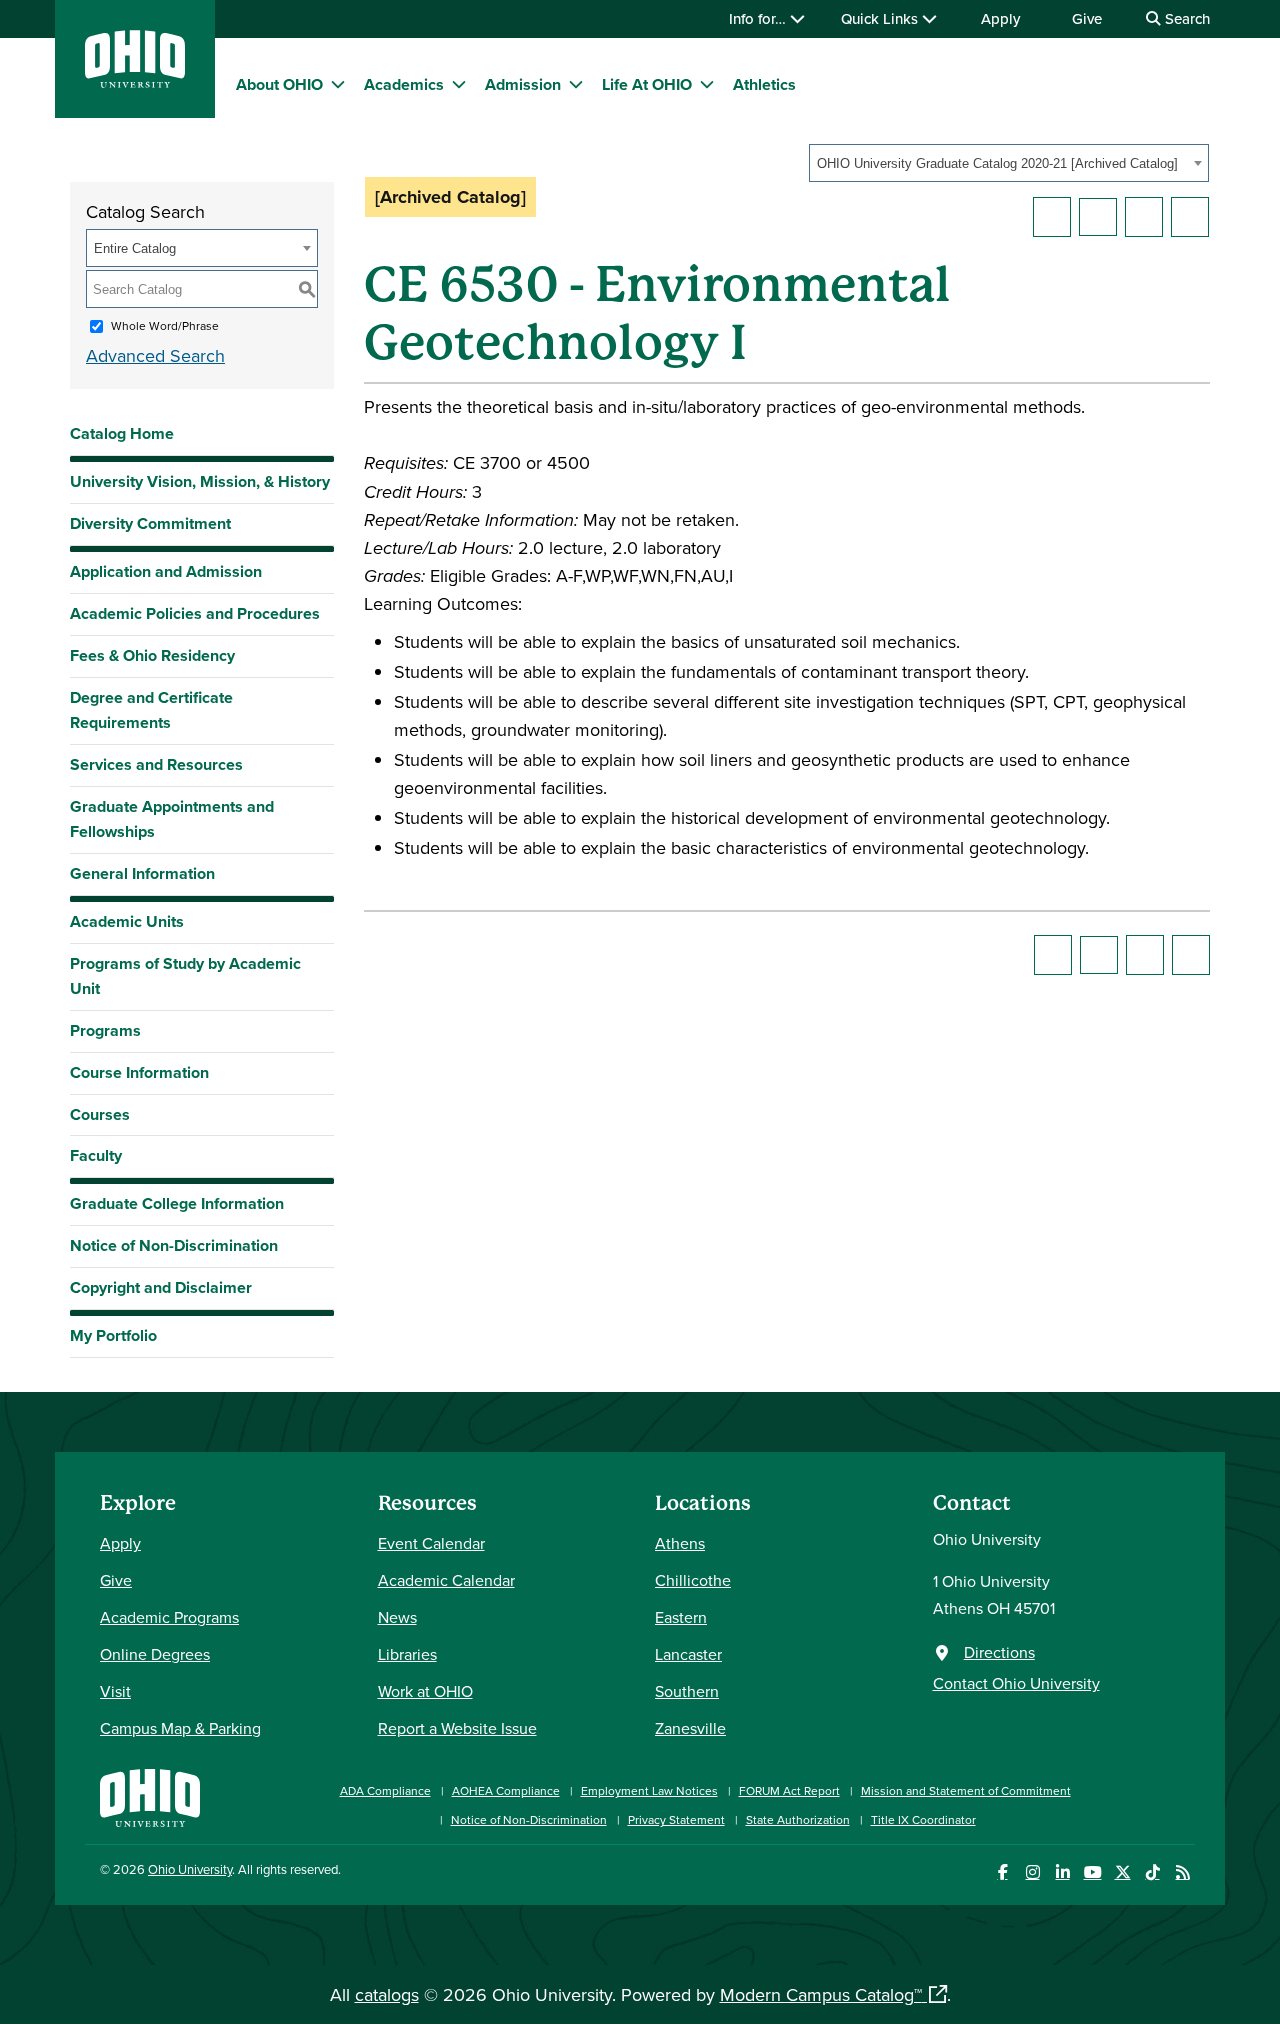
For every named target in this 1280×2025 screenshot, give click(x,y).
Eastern (681, 1617)
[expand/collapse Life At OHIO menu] (707, 84)
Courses (100, 1114)
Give (1087, 18)
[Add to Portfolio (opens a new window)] (1052, 217)
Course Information (139, 1072)
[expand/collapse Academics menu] (459, 84)
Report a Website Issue (457, 1728)
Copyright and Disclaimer (161, 1287)
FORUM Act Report (789, 1790)
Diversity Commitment (150, 523)
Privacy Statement (676, 1819)
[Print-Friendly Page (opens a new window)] (1144, 217)
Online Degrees (155, 1654)
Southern (687, 1691)
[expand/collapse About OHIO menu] (338, 84)
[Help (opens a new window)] (1190, 217)
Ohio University (190, 1869)
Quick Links (881, 18)
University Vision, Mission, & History (200, 481)
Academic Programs (169, 1617)
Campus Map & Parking (180, 1728)
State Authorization (798, 1819)
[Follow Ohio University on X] (1122, 1872)
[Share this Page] (1098, 217)
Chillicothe (693, 1580)
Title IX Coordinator (923, 1819)
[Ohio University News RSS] (1182, 1872)
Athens (680, 1543)
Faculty (96, 1155)
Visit (115, 1691)
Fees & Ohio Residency (152, 655)
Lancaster (688, 1654)
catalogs (387, 1994)
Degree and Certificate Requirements (151, 710)
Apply (1000, 18)
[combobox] (1009, 163)
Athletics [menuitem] (764, 84)
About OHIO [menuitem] (279, 84)
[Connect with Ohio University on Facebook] (1002, 1872)
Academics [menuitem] (404, 84)
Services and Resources (156, 764)
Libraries (407, 1654)
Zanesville (690, 1728)
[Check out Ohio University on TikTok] (1152, 1872)
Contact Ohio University (1016, 1683)
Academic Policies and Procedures (195, 613)
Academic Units (127, 921)
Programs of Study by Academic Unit (185, 976)
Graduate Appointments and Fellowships (172, 819)
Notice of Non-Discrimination (174, 1245)
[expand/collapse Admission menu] (576, 84)
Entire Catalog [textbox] (135, 248)
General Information (142, 873)
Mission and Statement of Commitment (966, 1790)
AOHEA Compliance (506, 1790)
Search (1185, 18)
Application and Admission (166, 571)
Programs (105, 1030)
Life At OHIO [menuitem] (647, 84)
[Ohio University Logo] (135, 81)
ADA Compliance (385, 1790)
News (397, 1617)
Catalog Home (122, 433)
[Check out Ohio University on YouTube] (1092, 1872)
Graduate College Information (177, 1208)
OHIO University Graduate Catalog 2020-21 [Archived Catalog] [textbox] (997, 163)
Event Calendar (431, 1543)
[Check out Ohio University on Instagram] (1032, 1872)
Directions (999, 1652)
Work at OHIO (425, 1691)
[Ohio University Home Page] (150, 1795)
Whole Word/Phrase (165, 325)
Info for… (759, 18)
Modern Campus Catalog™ (821, 1994)
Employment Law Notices (649, 1790)
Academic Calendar (446, 1580)
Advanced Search (155, 355)
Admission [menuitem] (523, 84)
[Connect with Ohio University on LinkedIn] (1062, 1872)
